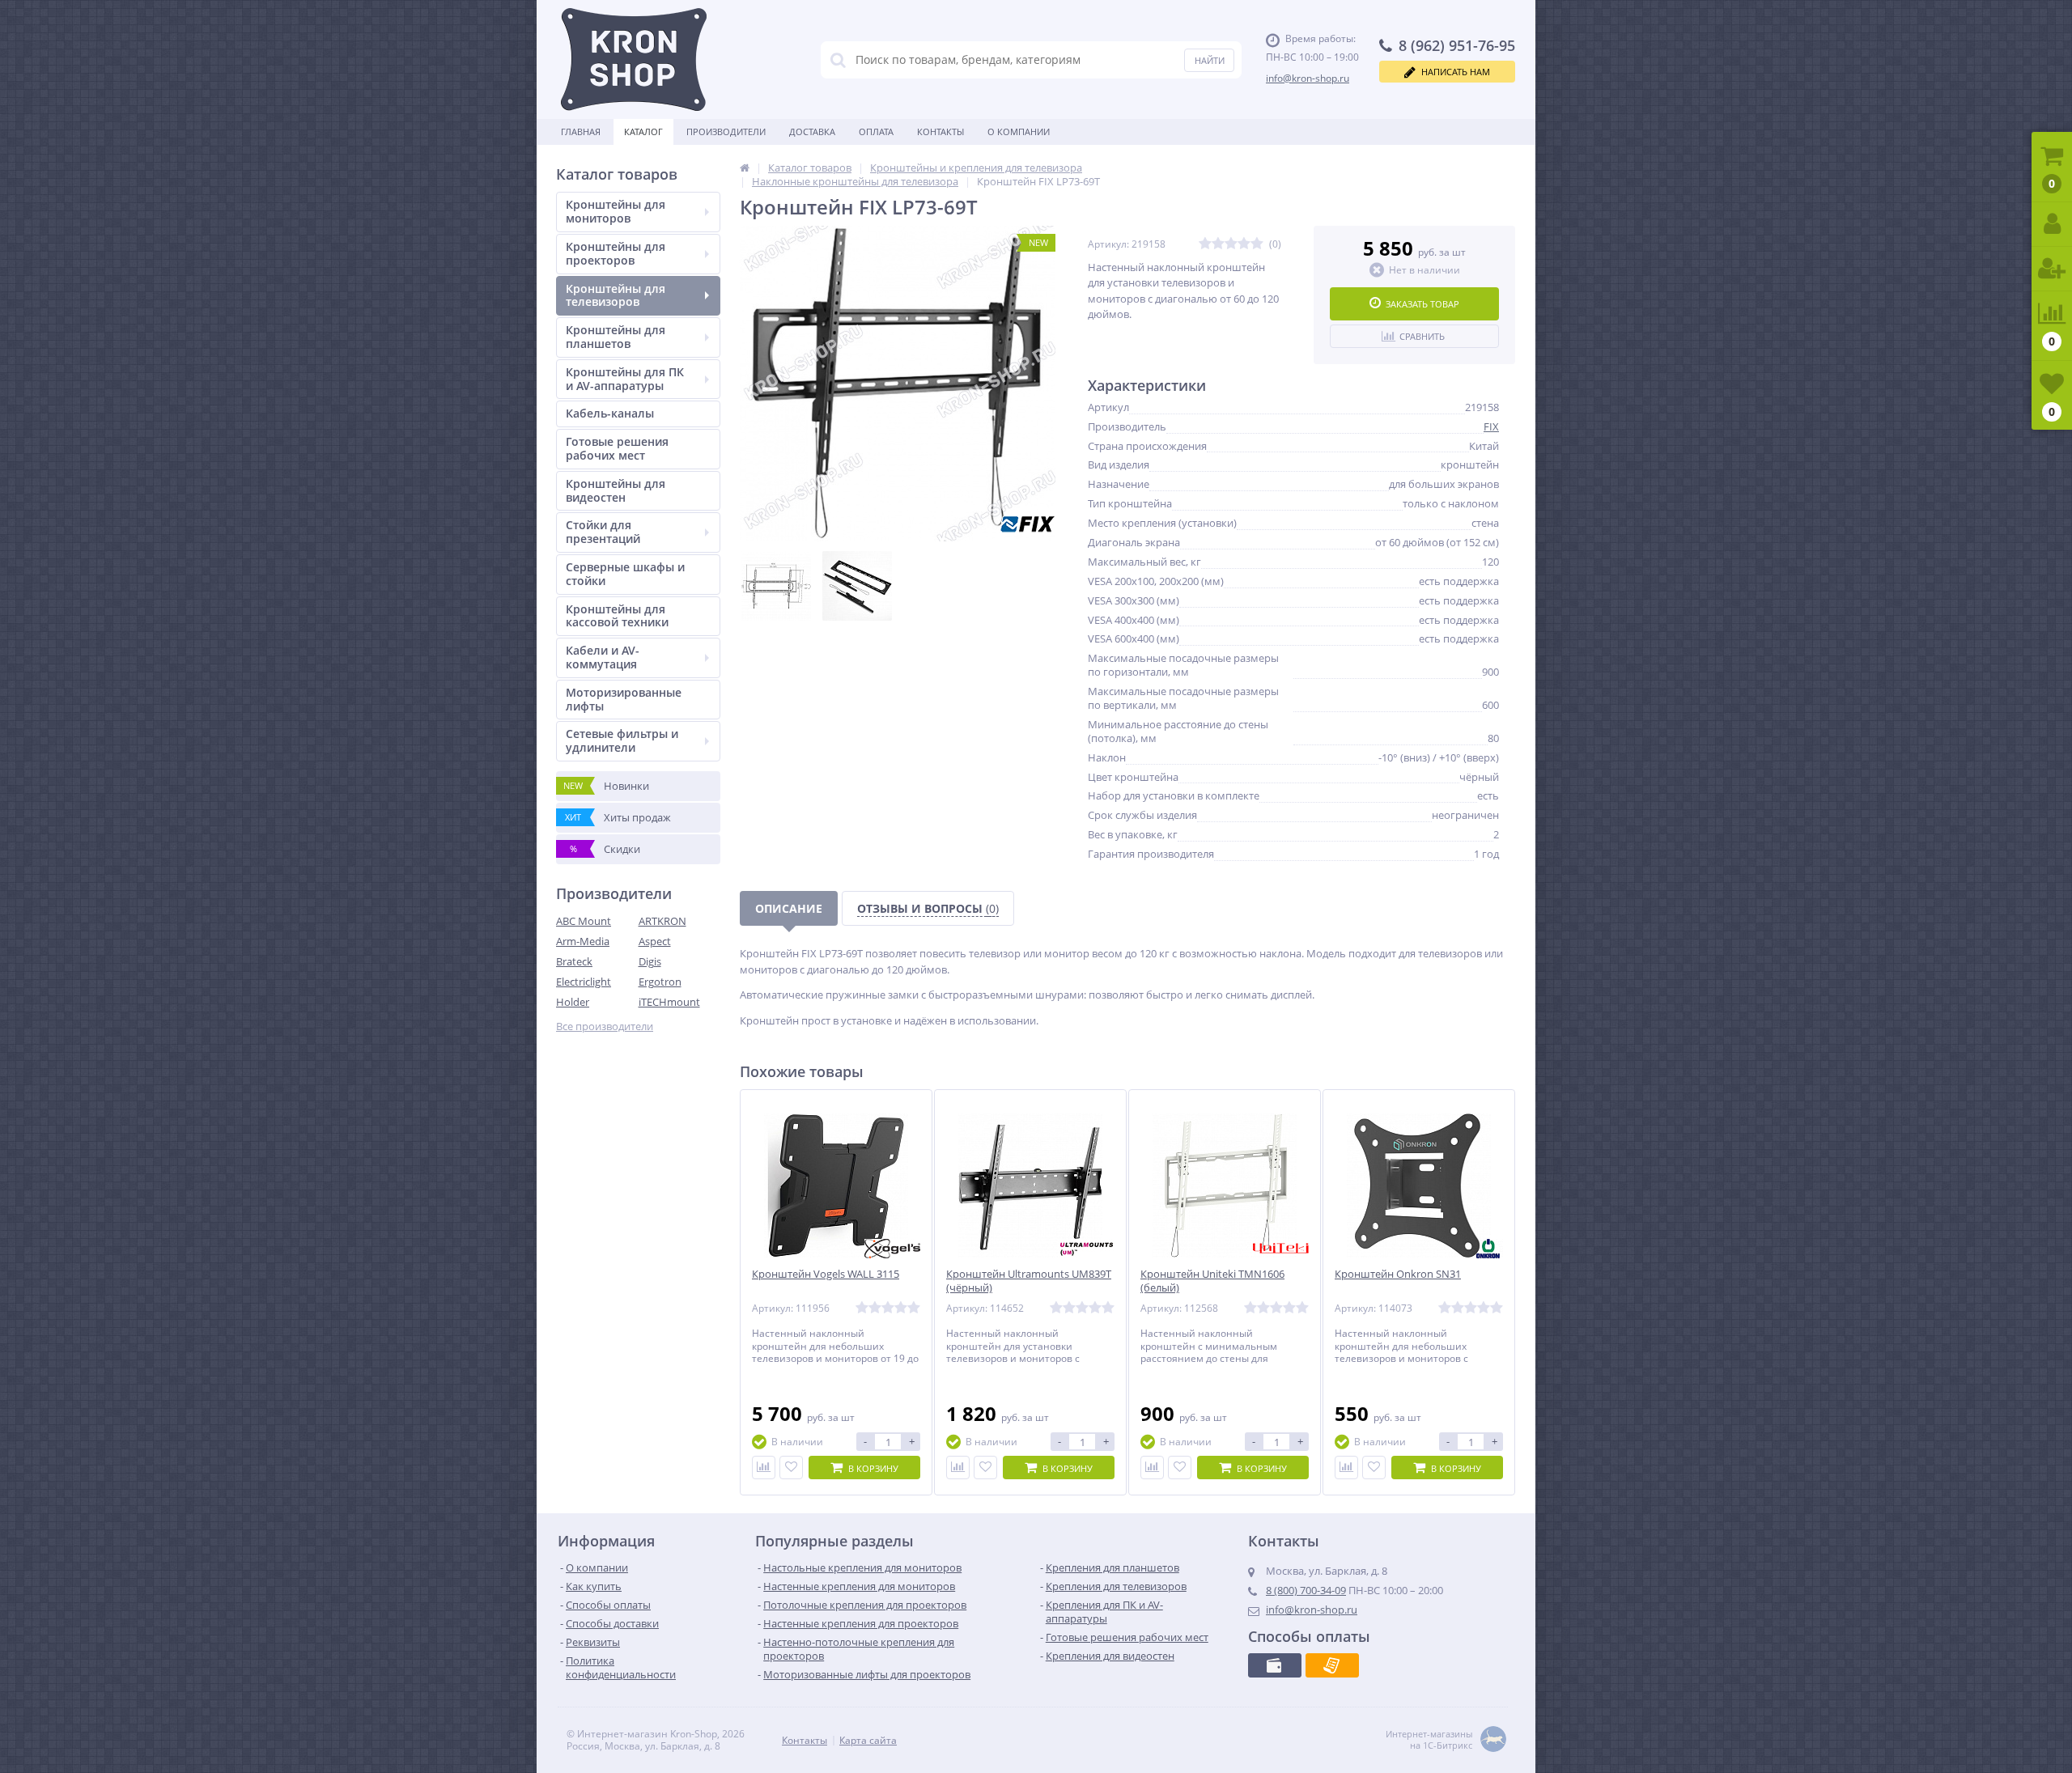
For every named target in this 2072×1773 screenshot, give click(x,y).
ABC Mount (584, 921)
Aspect (655, 941)
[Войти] (2052, 225)
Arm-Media (583, 941)
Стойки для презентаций (603, 532)
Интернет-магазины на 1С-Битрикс (1429, 1740)
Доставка (812, 131)
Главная (581, 131)
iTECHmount (669, 1002)
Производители (726, 131)
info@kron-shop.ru (1308, 78)
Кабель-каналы (610, 413)
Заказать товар (1422, 304)
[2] (1218, 244)
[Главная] (745, 168)
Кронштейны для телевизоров (616, 295)
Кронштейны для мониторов (616, 211)
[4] (1244, 244)
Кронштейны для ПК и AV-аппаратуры (625, 379)
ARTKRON (662, 921)
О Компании (1019, 131)
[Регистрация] (2052, 269)
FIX (1491, 426)
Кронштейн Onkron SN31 (1398, 1274)
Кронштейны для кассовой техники (617, 616)
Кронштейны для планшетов (616, 337)
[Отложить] (791, 1468)
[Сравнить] (764, 1468)
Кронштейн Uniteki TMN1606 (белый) (1212, 1281)
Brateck (574, 961)
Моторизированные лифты (624, 699)
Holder (573, 1002)
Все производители (605, 1026)
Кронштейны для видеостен (616, 490)
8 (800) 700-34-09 (1306, 1590)
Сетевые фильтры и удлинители (622, 740)
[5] (1257, 244)
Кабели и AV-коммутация (603, 657)
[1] (1205, 244)
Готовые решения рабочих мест (617, 448)
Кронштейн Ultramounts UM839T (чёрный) (1029, 1281)
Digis (650, 961)
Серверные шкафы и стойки (625, 574)
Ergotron (660, 982)
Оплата (876, 131)
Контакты (940, 131)
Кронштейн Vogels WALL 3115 (826, 1274)
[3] (1231, 244)
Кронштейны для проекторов (616, 253)
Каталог (643, 131)
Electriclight (584, 982)
